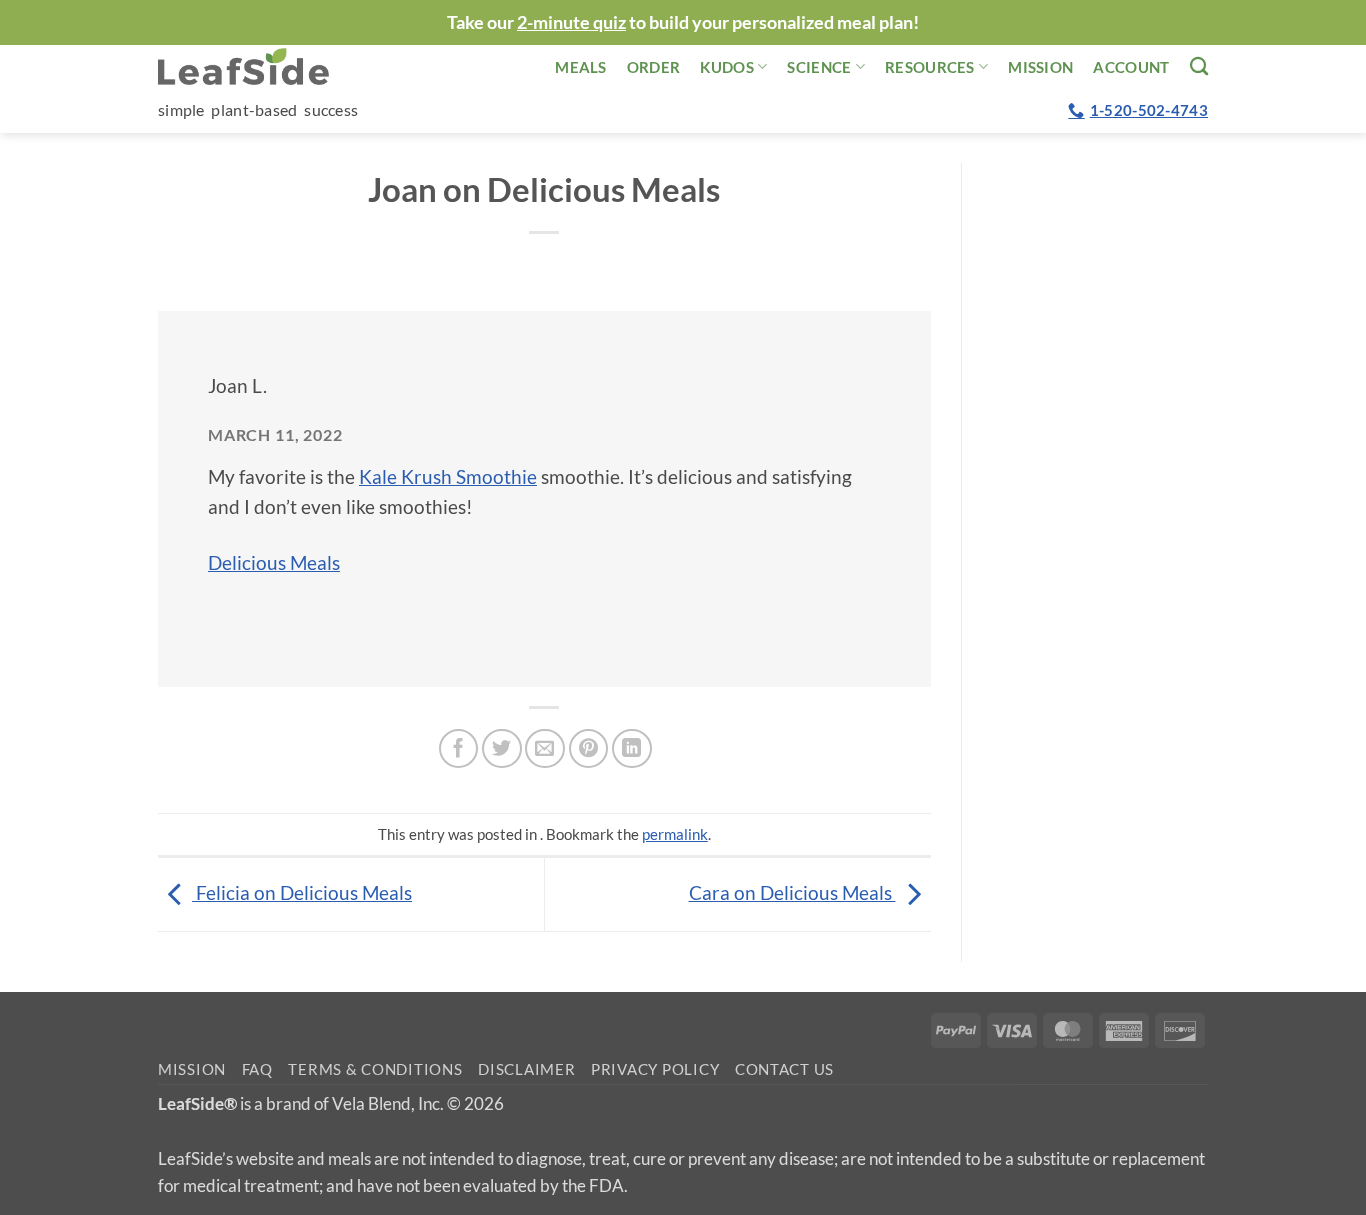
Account (1131, 67)
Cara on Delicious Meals (792, 892)
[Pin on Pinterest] (589, 749)
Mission (1040, 67)
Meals (581, 67)
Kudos (727, 67)
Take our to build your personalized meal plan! (683, 22)
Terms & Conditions (375, 1069)
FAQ (257, 1069)
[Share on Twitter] (502, 749)
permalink (675, 834)
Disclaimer (526, 1069)
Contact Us (784, 1069)
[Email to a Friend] (545, 749)
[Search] (1199, 66)
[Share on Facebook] (459, 749)
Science (819, 67)
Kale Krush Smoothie (448, 476)
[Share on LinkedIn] (632, 749)
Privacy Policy (655, 1069)
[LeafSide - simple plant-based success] (258, 66)
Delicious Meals (274, 562)
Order (654, 67)
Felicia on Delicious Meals (302, 892)
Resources (930, 67)
